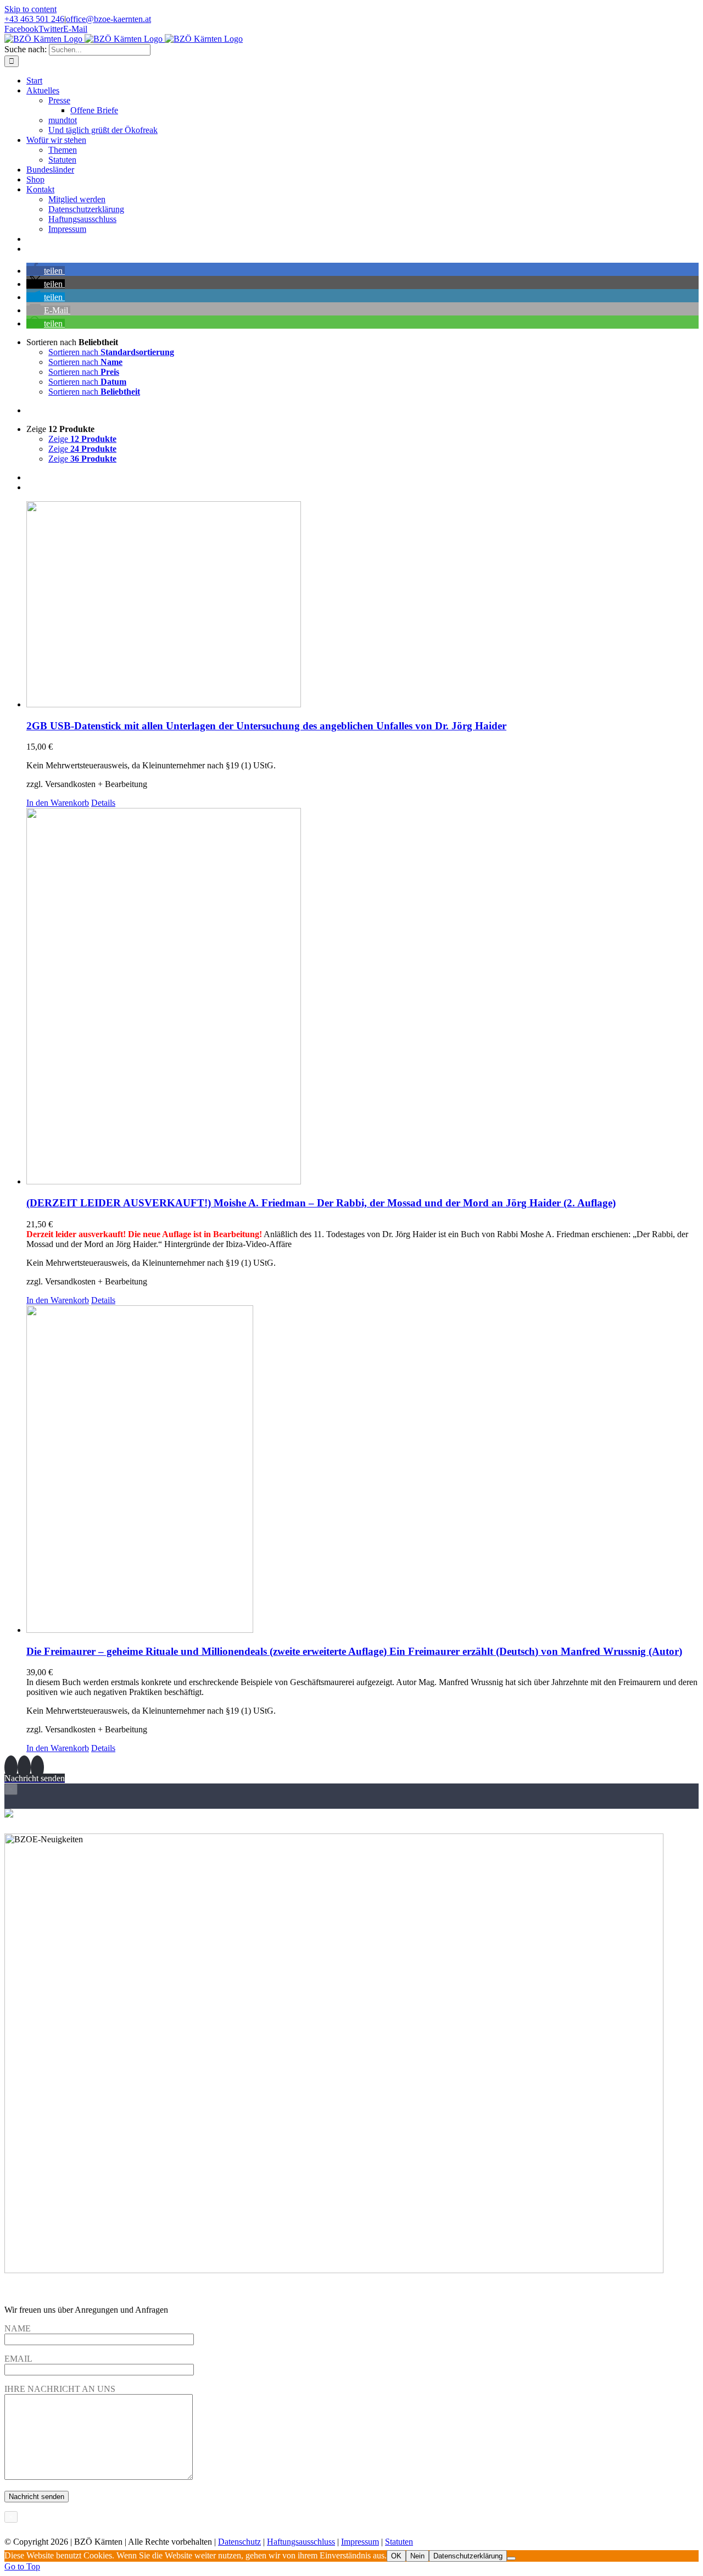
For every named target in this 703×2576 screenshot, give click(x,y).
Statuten (399, 2542)
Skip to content (30, 9)
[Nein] (511, 2558)
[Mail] (37, 1768)
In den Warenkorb (58, 803)
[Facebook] (11, 1768)
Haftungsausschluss (301, 2542)
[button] (46, 271)
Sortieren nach (111, 352)
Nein (417, 2556)
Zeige (82, 439)
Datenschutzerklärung (468, 2556)
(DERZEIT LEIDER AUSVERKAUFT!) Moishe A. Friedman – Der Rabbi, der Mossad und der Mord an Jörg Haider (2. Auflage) (321, 1203)
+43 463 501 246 (34, 19)
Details (103, 803)
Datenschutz (239, 2542)
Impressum (360, 2542)
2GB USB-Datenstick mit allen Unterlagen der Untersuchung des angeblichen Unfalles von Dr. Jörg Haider (266, 726)
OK (396, 2556)
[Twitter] (24, 1768)
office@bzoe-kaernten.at (108, 19)
